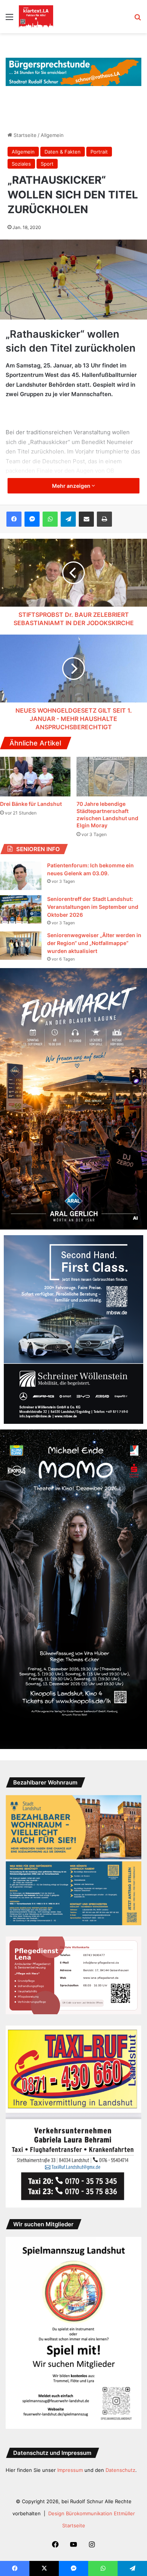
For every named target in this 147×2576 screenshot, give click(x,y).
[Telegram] (68, 519)
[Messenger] (32, 519)
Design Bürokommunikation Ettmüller (92, 2513)
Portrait (99, 152)
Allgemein (52, 135)
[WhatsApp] (50, 519)
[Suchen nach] (138, 19)
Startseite (24, 135)
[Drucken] (104, 519)
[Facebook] (14, 519)
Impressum (70, 2470)
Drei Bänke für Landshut (31, 804)
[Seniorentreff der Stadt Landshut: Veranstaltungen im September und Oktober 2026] (21, 909)
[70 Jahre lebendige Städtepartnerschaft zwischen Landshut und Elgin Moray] (112, 777)
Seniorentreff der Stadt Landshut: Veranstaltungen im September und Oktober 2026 (93, 907)
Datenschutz (120, 2470)
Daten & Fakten (63, 152)
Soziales (21, 164)
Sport (47, 164)
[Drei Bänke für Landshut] (35, 777)
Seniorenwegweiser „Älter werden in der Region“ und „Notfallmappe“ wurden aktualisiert (94, 943)
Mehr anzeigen (72, 486)
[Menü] (9, 19)
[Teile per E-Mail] (86, 519)
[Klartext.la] (36, 17)
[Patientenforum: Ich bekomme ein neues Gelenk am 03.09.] (21, 876)
